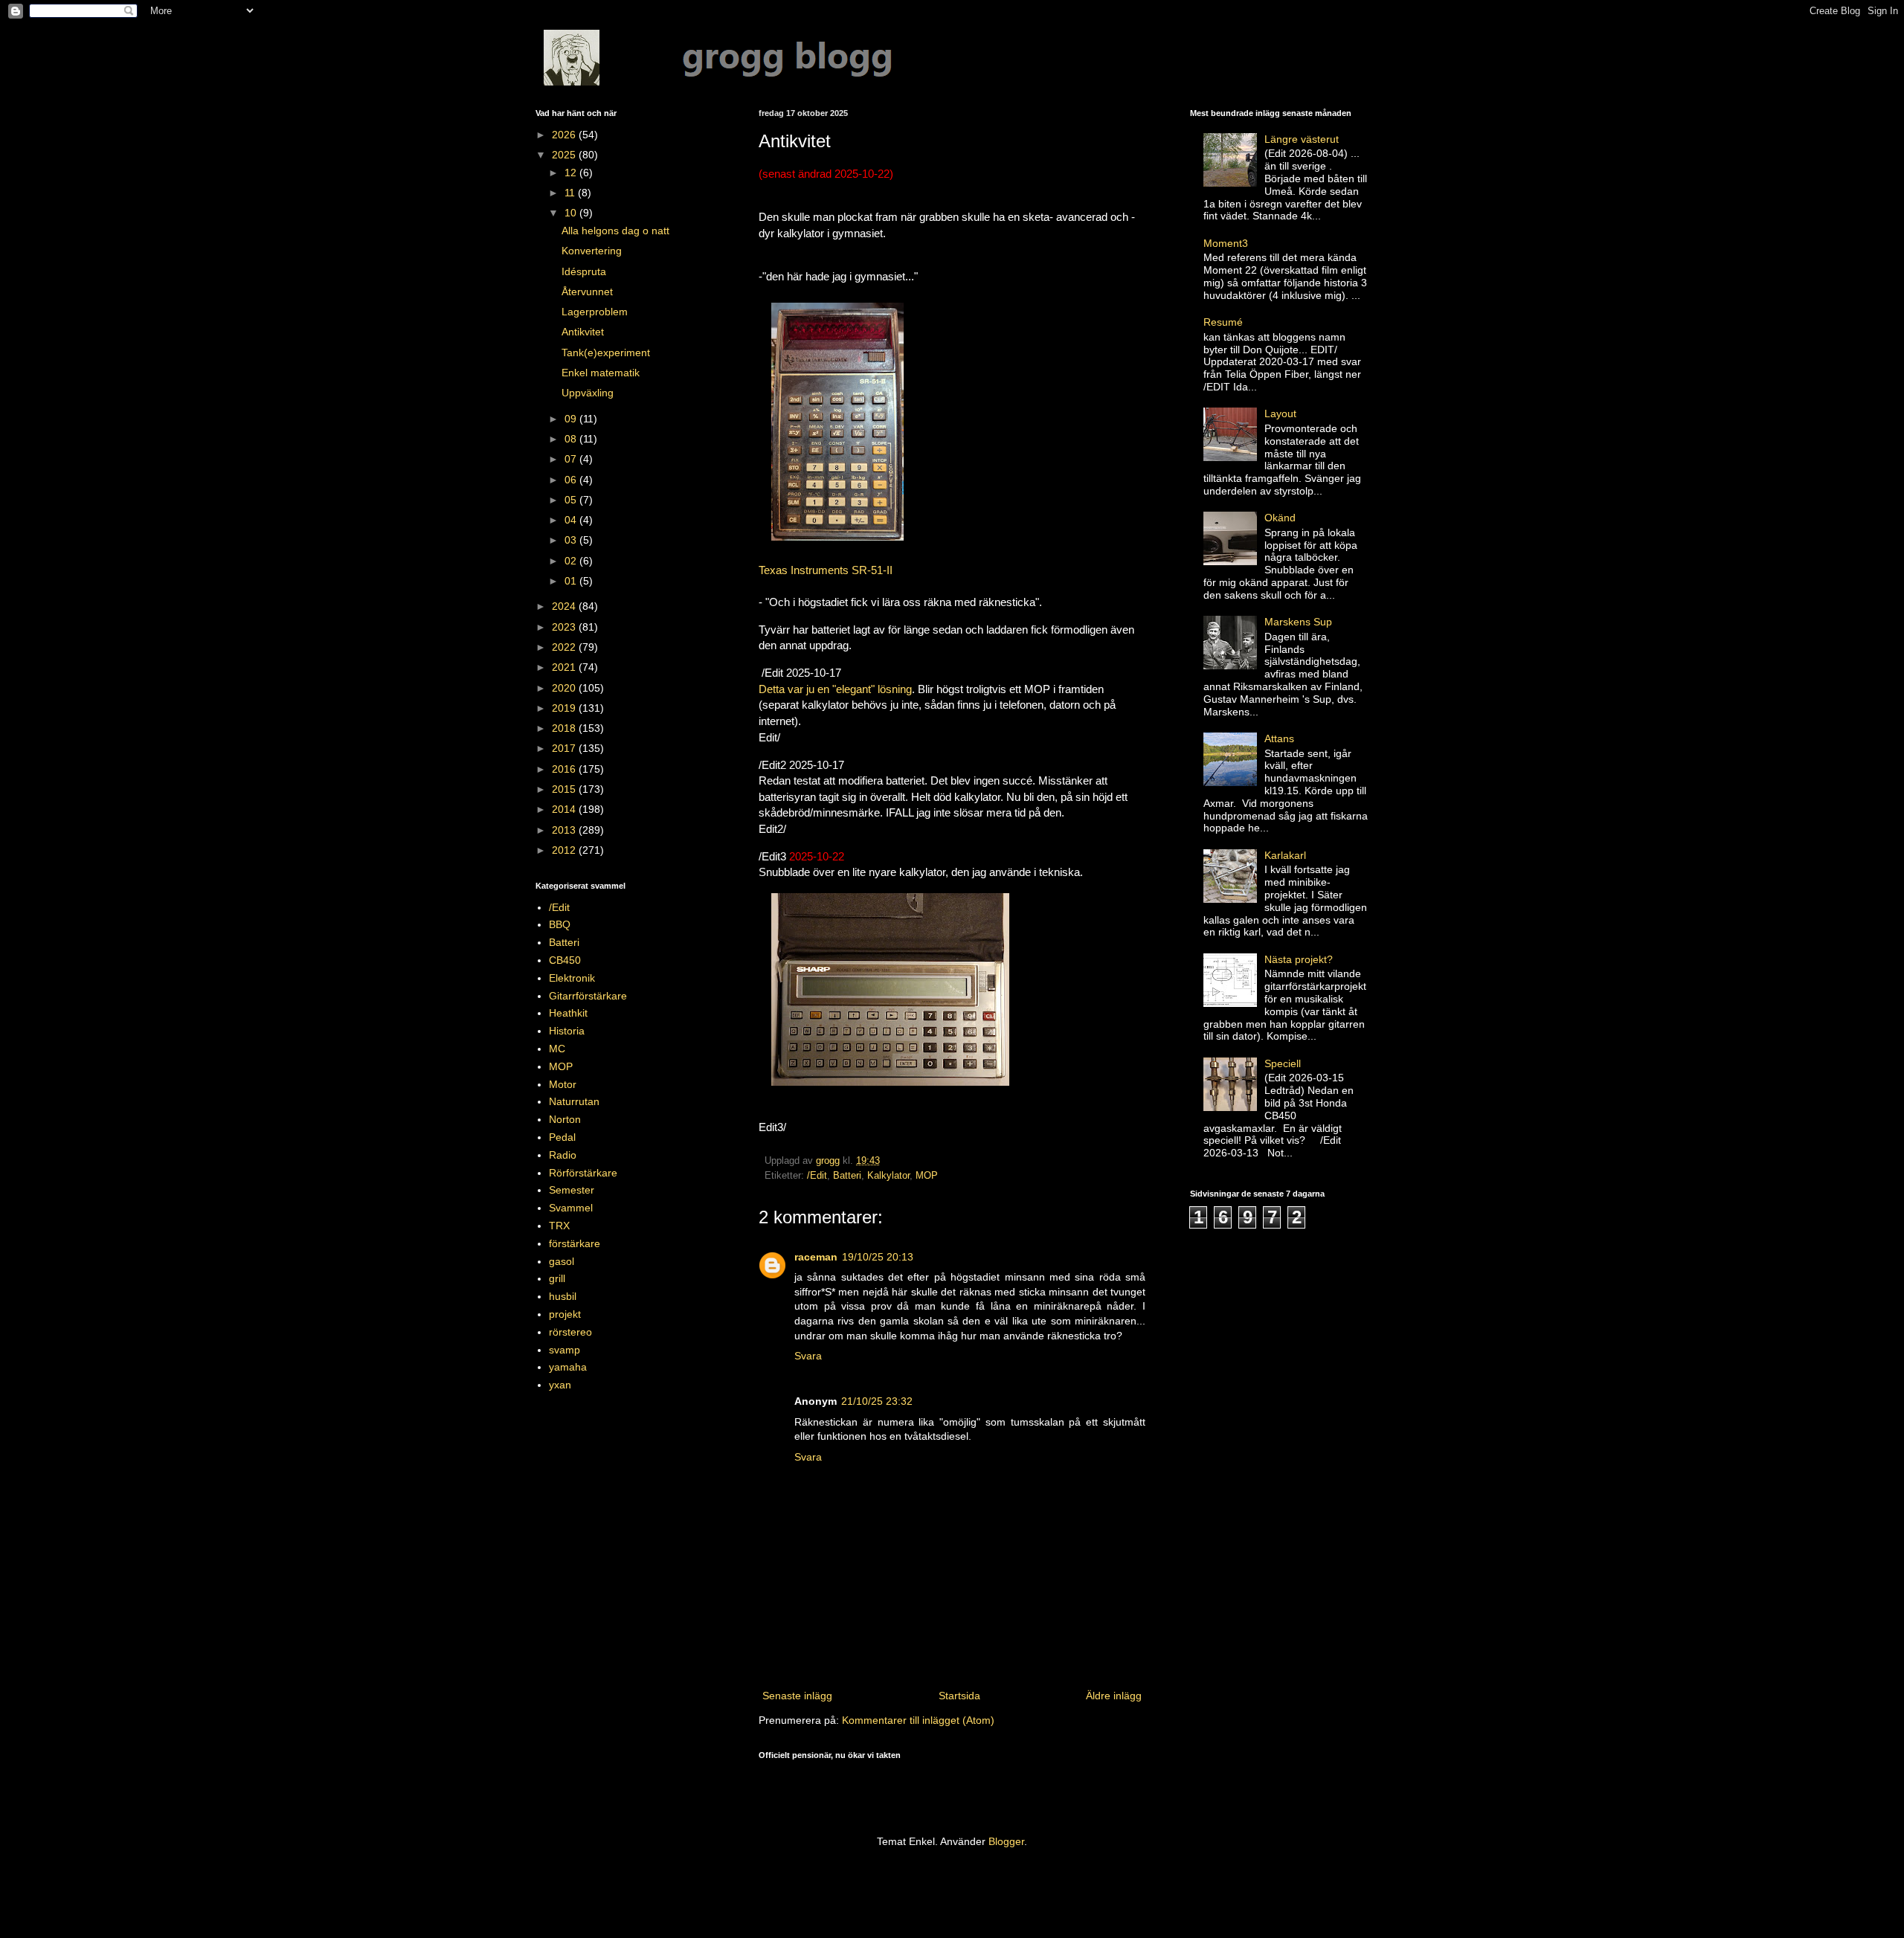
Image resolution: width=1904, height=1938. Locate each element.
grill (557, 1278)
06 (572, 480)
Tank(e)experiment (606, 352)
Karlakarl (1285, 855)
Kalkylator (888, 1176)
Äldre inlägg (1114, 1696)
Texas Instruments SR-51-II (826, 570)
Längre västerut (1302, 139)
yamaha (568, 1367)
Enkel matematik (601, 373)
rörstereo (570, 1332)
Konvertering (592, 251)
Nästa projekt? (1299, 959)
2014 (565, 809)
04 (572, 520)
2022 (565, 647)
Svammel (571, 1208)
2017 (565, 748)
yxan (560, 1385)
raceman (816, 1257)
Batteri (847, 1176)
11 (571, 193)
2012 (565, 850)
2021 (565, 667)
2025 (565, 155)
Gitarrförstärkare (588, 996)
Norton (565, 1119)
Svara (808, 1356)
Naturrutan (574, 1101)
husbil (563, 1296)
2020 (565, 688)
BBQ (560, 924)
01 (572, 581)
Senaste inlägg (797, 1696)
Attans (1279, 738)
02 (572, 561)
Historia (567, 1031)
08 (572, 439)
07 (572, 459)
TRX (559, 1226)
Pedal (562, 1137)
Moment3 (1226, 243)
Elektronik (572, 978)
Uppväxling (588, 393)
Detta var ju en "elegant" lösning (835, 689)
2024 (565, 606)
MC (557, 1049)
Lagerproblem (595, 312)
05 (572, 500)
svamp (565, 1350)
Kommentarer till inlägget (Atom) (918, 1720)
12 (572, 173)
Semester (572, 1190)
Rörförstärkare (583, 1173)
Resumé (1223, 322)
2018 (565, 728)
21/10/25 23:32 (877, 1401)
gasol (562, 1261)
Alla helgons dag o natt (615, 231)
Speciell (1283, 1063)
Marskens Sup (1298, 622)
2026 (565, 135)
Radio (563, 1155)
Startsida (959, 1696)
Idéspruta (584, 271)
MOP (927, 1176)
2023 (565, 627)
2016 (565, 769)
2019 (565, 708)
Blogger (1006, 1841)
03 (572, 540)
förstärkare (575, 1243)
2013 (565, 830)
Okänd (1280, 518)
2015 (565, 789)
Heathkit (568, 1013)
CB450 (565, 960)
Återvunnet (587, 292)
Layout (1280, 413)
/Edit (817, 1176)
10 (572, 213)
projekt (565, 1314)
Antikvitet (583, 332)
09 (572, 419)
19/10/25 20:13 (878, 1257)
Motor (563, 1084)
